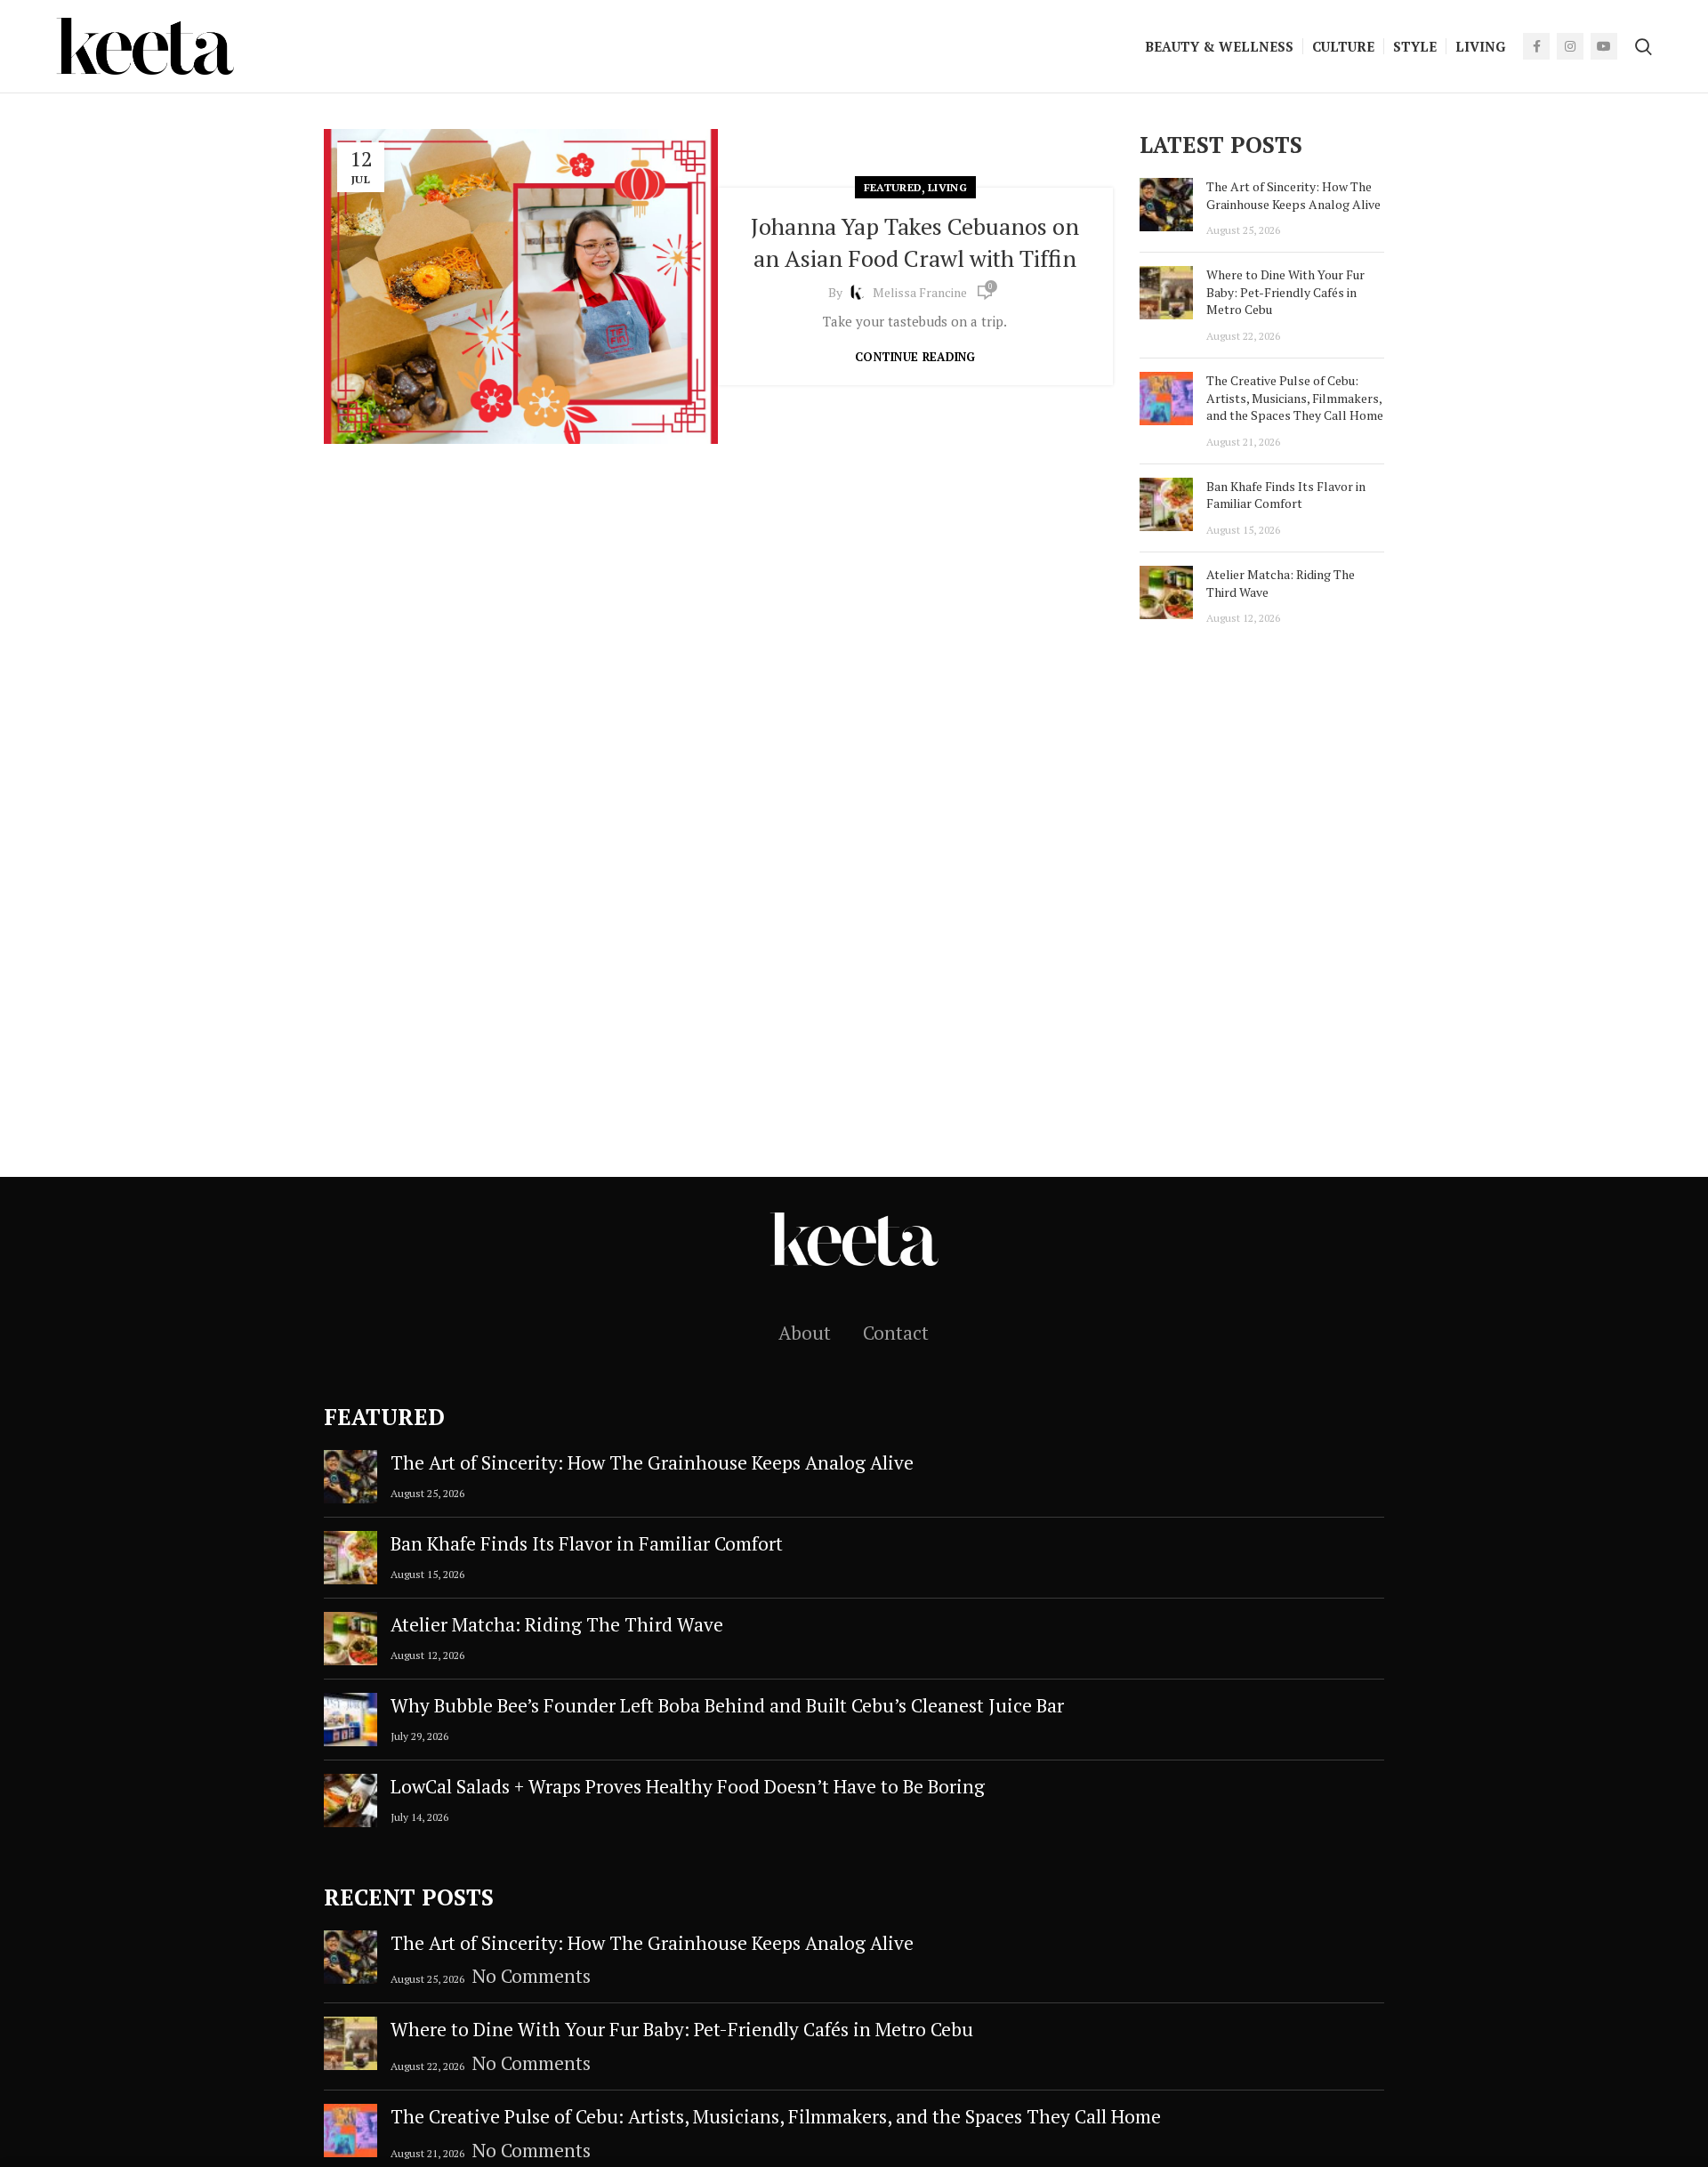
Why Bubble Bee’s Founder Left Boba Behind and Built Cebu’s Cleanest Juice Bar (727, 1705)
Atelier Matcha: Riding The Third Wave (557, 1624)
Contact (896, 1333)
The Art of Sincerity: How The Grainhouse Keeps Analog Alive (1293, 195)
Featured (893, 187)
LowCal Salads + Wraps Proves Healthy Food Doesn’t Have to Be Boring (688, 1786)
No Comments (532, 1976)
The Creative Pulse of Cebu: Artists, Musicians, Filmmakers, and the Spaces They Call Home (1295, 398)
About (805, 1333)
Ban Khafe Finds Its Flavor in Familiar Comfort (1286, 495)
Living (947, 187)
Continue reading (915, 357)
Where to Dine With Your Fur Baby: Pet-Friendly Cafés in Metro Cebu (1285, 292)
